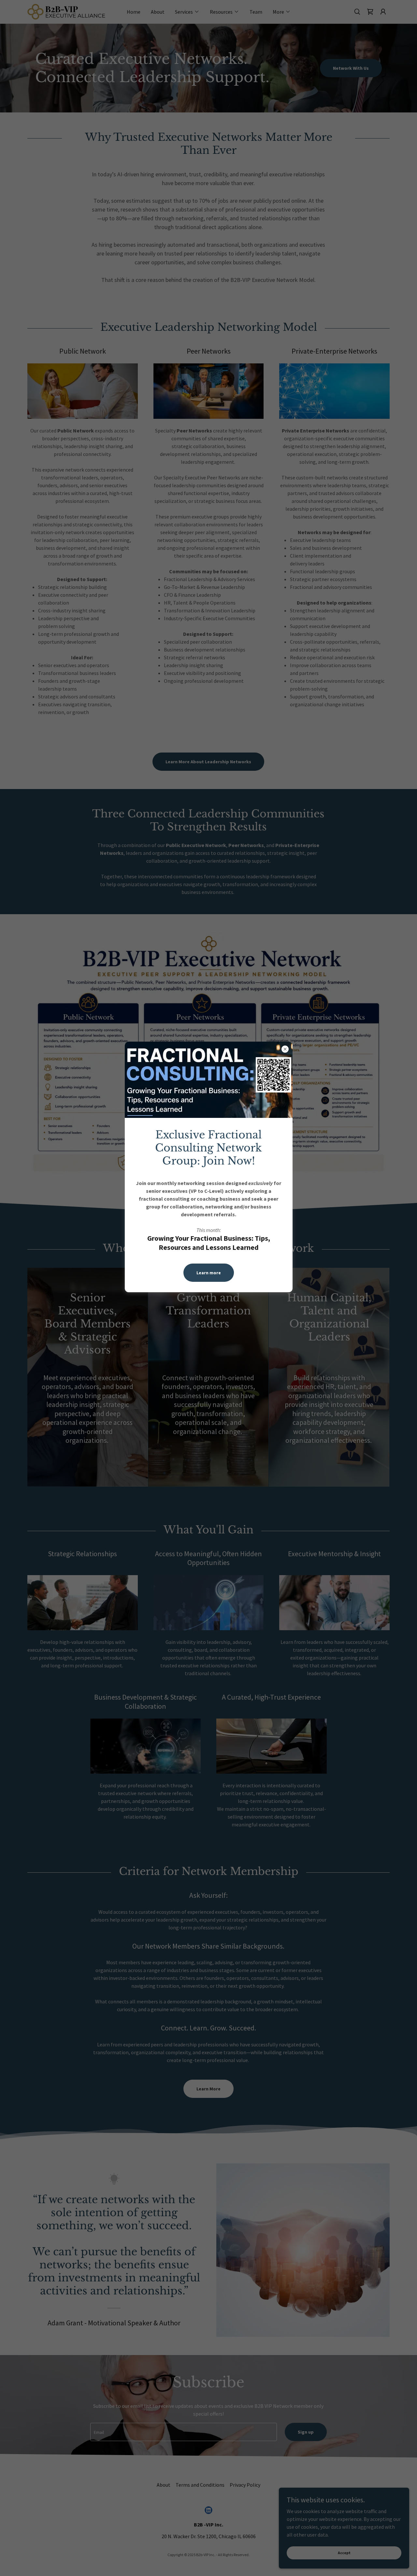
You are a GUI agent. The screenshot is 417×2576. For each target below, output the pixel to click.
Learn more (209, 1273)
